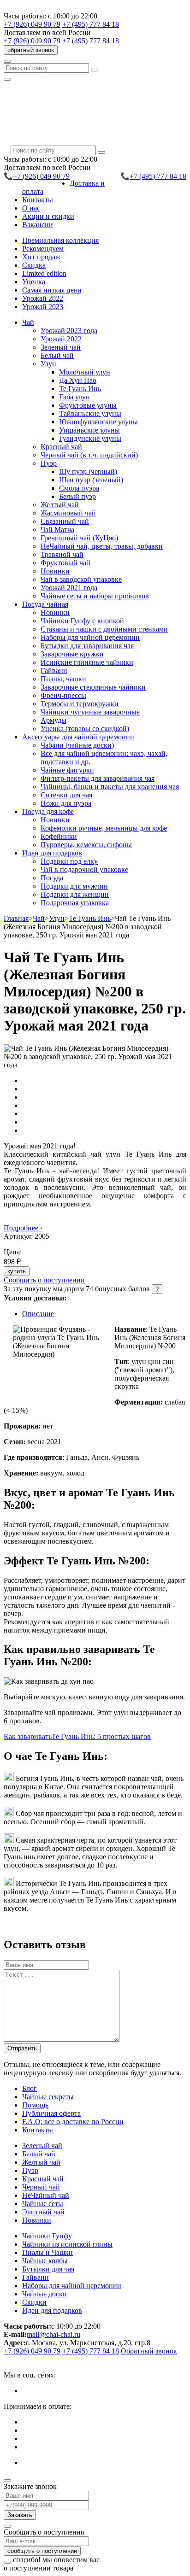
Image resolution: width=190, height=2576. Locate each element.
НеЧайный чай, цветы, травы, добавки (102, 546)
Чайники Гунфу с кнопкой (82, 621)
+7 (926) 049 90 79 (32, 24)
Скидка (34, 265)
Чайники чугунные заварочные (90, 712)
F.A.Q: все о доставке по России (73, 2122)
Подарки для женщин (75, 894)
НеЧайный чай (46, 2195)
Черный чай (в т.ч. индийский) (89, 455)
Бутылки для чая (48, 2269)
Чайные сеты (43, 2204)
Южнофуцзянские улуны (98, 422)
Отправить (22, 2048)
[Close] (7, 2481)
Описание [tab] (38, 1314)
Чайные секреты (48, 2097)
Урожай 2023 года (69, 331)
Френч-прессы (63, 695)
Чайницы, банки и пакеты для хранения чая (110, 787)
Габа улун (74, 397)
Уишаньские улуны (89, 430)
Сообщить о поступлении (44, 1280)
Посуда (52, 878)
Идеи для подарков (52, 2310)
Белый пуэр (77, 496)
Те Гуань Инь (80, 389)
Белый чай (57, 355)
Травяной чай (62, 554)
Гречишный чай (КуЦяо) (79, 538)
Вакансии (38, 225)
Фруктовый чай (65, 563)
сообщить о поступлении (42, 2551)
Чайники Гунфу (47, 2236)
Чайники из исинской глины (67, 2244)
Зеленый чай (61, 347)
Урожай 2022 (43, 298)
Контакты (38, 200)
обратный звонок (31, 50)
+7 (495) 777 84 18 (91, 24)
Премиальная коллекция (60, 240)
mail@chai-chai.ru (53, 2334)
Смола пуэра (79, 488)
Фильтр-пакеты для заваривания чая (98, 778)
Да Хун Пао (78, 380)
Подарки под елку (69, 861)
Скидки (34, 2302)
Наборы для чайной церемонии (90, 637)
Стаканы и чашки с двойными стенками (104, 629)
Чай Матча (57, 530)
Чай (39, 918)
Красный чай (61, 447)
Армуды (53, 720)
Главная (16, 918)
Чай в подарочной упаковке (84, 869)
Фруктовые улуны (88, 405)
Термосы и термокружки (80, 704)
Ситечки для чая (66, 795)
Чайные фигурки (67, 770)
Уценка (34, 282)
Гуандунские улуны (90, 438)
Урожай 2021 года (69, 588)
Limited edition (44, 273)
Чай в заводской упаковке (81, 579)
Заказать (20, 2515)
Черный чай (41, 2187)
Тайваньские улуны (90, 413)
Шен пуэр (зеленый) (91, 480)
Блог (30, 2088)
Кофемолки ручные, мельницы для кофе (104, 828)
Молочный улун (85, 372)
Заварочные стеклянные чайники (93, 687)
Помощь (35, 2105)
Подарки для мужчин (74, 886)
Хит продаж (41, 257)
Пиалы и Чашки (47, 2252)
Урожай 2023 (43, 307)
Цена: (13, 1252)
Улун (57, 918)
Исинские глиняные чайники (87, 662)
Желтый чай (60, 505)
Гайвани (54, 670)
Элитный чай (43, 2212)
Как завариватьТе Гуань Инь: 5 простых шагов (77, 1736)
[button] (28, 322)
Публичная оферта (51, 2113)
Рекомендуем (43, 249)
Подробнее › (23, 1228)
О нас (31, 208)
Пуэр (30, 2170)
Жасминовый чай (68, 513)
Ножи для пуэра (66, 803)
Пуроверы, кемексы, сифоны (86, 845)
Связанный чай (65, 521)
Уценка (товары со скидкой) (85, 729)
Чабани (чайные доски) (77, 745)
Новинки (55, 571)
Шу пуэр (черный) (88, 471)
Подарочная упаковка (75, 903)
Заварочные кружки (72, 654)
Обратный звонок (149, 2351)
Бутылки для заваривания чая (87, 646)
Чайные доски (45, 2294)
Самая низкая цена (52, 290)
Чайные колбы (45, 2261)
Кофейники (59, 836)
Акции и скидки (48, 216)
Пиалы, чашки (63, 679)
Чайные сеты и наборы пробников (95, 596)
